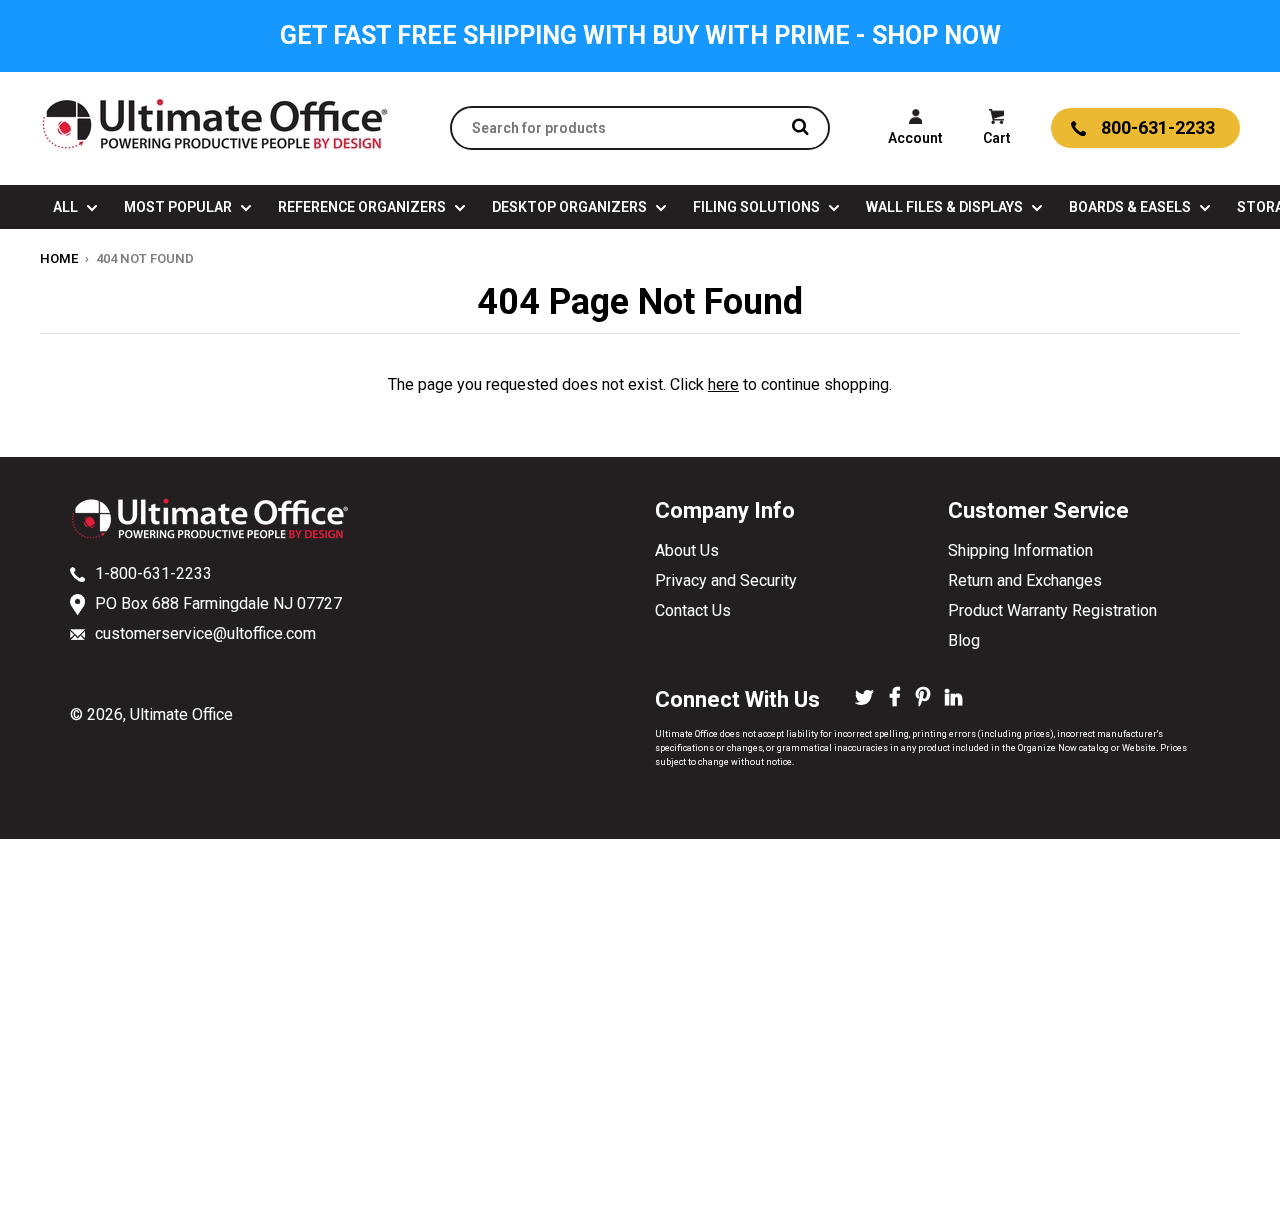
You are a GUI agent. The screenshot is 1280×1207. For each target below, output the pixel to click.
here (723, 384)
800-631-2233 (1158, 127)
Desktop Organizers (571, 207)
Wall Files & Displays (946, 207)
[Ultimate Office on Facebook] (895, 699)
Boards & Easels (1131, 207)
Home (59, 258)
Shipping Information (1020, 550)
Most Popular (179, 207)
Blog (964, 640)
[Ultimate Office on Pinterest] (923, 699)
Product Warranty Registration (1052, 610)
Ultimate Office (181, 714)
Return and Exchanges (1025, 580)
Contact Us (693, 610)
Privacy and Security (726, 580)
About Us (687, 550)
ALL (67, 207)
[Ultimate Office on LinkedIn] (953, 699)
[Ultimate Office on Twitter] (864, 699)
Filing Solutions (758, 207)
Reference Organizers (363, 207)
